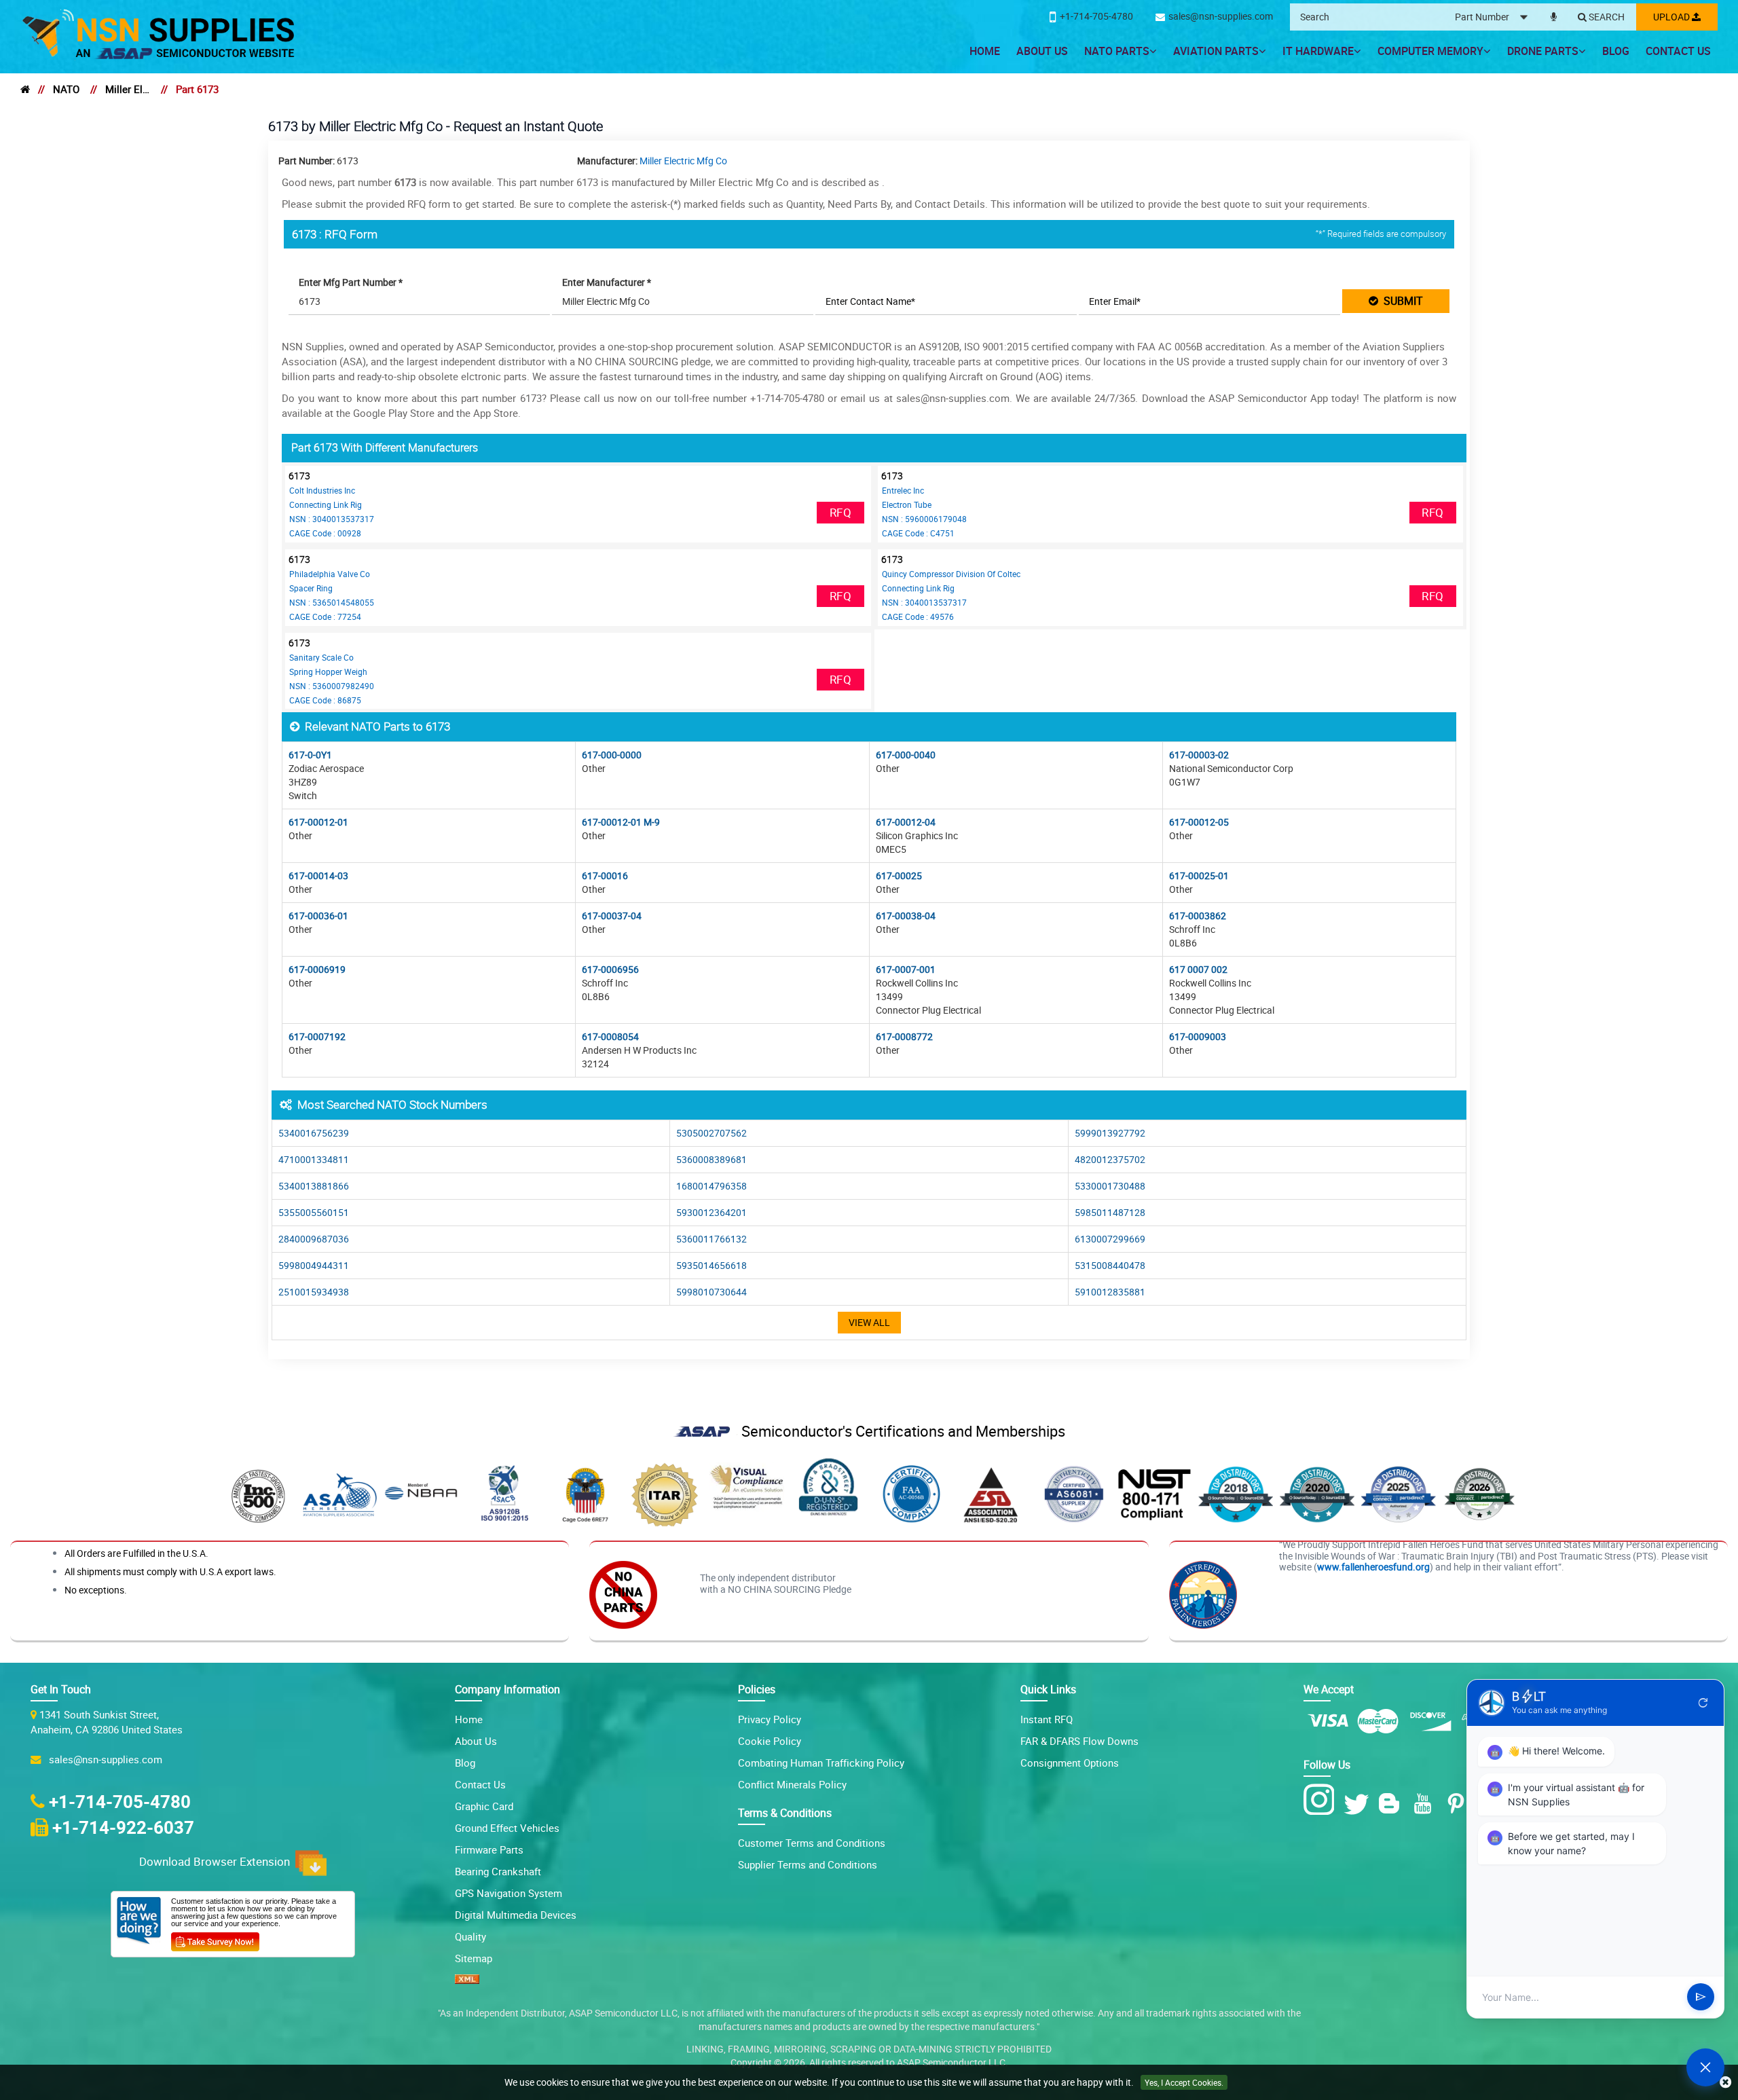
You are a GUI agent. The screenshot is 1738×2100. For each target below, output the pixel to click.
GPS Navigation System (509, 1893)
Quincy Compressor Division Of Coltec (951, 574)
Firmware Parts (489, 1849)
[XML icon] (467, 1980)
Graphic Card (484, 1806)
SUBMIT (1401, 301)
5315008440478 (1110, 1265)
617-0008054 (610, 1036)
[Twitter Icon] (1359, 1804)
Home (985, 51)
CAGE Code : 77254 (325, 616)
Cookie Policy (770, 1741)
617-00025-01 (1199, 876)
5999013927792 (1110, 1133)
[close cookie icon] (1725, 2083)
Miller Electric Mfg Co (128, 89)
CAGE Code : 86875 (325, 700)
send (1701, 1997)
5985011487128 (1110, 1212)
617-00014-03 (318, 876)
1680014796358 (711, 1186)
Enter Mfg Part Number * (351, 282)
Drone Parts (1543, 51)
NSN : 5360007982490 (332, 686)
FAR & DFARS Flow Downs (1079, 1741)
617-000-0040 (906, 755)
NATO (66, 89)
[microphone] (1554, 14)
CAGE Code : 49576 (918, 616)
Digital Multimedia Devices (516, 1915)
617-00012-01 (318, 822)
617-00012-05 (1199, 822)
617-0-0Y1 (310, 755)
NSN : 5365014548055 (332, 602)
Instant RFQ (1047, 1719)
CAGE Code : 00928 (325, 533)
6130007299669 (1110, 1239)
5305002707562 (711, 1133)
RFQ (840, 512)
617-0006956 (610, 969)
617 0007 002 (1198, 969)
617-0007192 (317, 1036)
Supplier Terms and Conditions (808, 1864)
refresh (1703, 1703)
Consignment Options (1070, 1763)
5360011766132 (711, 1239)
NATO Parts (1117, 51)
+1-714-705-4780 (120, 1801)
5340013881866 (314, 1186)
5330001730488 (1110, 1186)
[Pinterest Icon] (1459, 1804)
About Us (1042, 51)
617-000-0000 (612, 755)
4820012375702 (1110, 1159)
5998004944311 (314, 1265)
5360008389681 (711, 1159)
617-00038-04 (906, 916)
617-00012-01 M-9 (621, 822)
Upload (1672, 17)
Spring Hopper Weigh (328, 671)
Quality (470, 1936)
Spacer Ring (311, 588)
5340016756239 (314, 1133)
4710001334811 (314, 1159)
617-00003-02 (1199, 755)
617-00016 (605, 876)
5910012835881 (1110, 1292)
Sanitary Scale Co (321, 657)
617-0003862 (1198, 916)
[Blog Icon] (1392, 1804)
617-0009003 (1198, 1036)
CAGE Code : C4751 (918, 533)
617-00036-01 (318, 916)
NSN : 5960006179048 (924, 519)
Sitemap (474, 1958)
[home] (25, 89)
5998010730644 (711, 1292)
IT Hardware (1318, 51)
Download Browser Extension (217, 1862)
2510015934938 (314, 1292)
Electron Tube (907, 504)
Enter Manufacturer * (607, 282)
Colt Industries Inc (322, 490)
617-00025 (899, 876)
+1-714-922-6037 (123, 1827)
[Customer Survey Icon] (215, 1939)
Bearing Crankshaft (498, 1871)
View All (869, 1322)
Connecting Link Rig (326, 504)
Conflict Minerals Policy (792, 1784)
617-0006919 (317, 969)
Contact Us (1678, 51)
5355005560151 (314, 1212)
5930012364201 (711, 1212)
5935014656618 (711, 1265)
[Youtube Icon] (1425, 1804)
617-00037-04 (612, 916)
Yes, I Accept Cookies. (1184, 2082)
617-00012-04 (906, 822)
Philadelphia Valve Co (330, 574)
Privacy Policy (770, 1719)
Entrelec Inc (903, 490)
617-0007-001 (906, 969)
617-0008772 (904, 1036)
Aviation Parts (1216, 51)
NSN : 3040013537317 (332, 519)
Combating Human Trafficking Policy (821, 1763)
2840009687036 (314, 1239)
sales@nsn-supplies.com (103, 1759)
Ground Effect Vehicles (507, 1828)
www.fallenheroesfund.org (1373, 1567)
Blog (1616, 51)
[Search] (1601, 18)
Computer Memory (1430, 51)
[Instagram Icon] (1322, 1800)
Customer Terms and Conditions (812, 1843)
